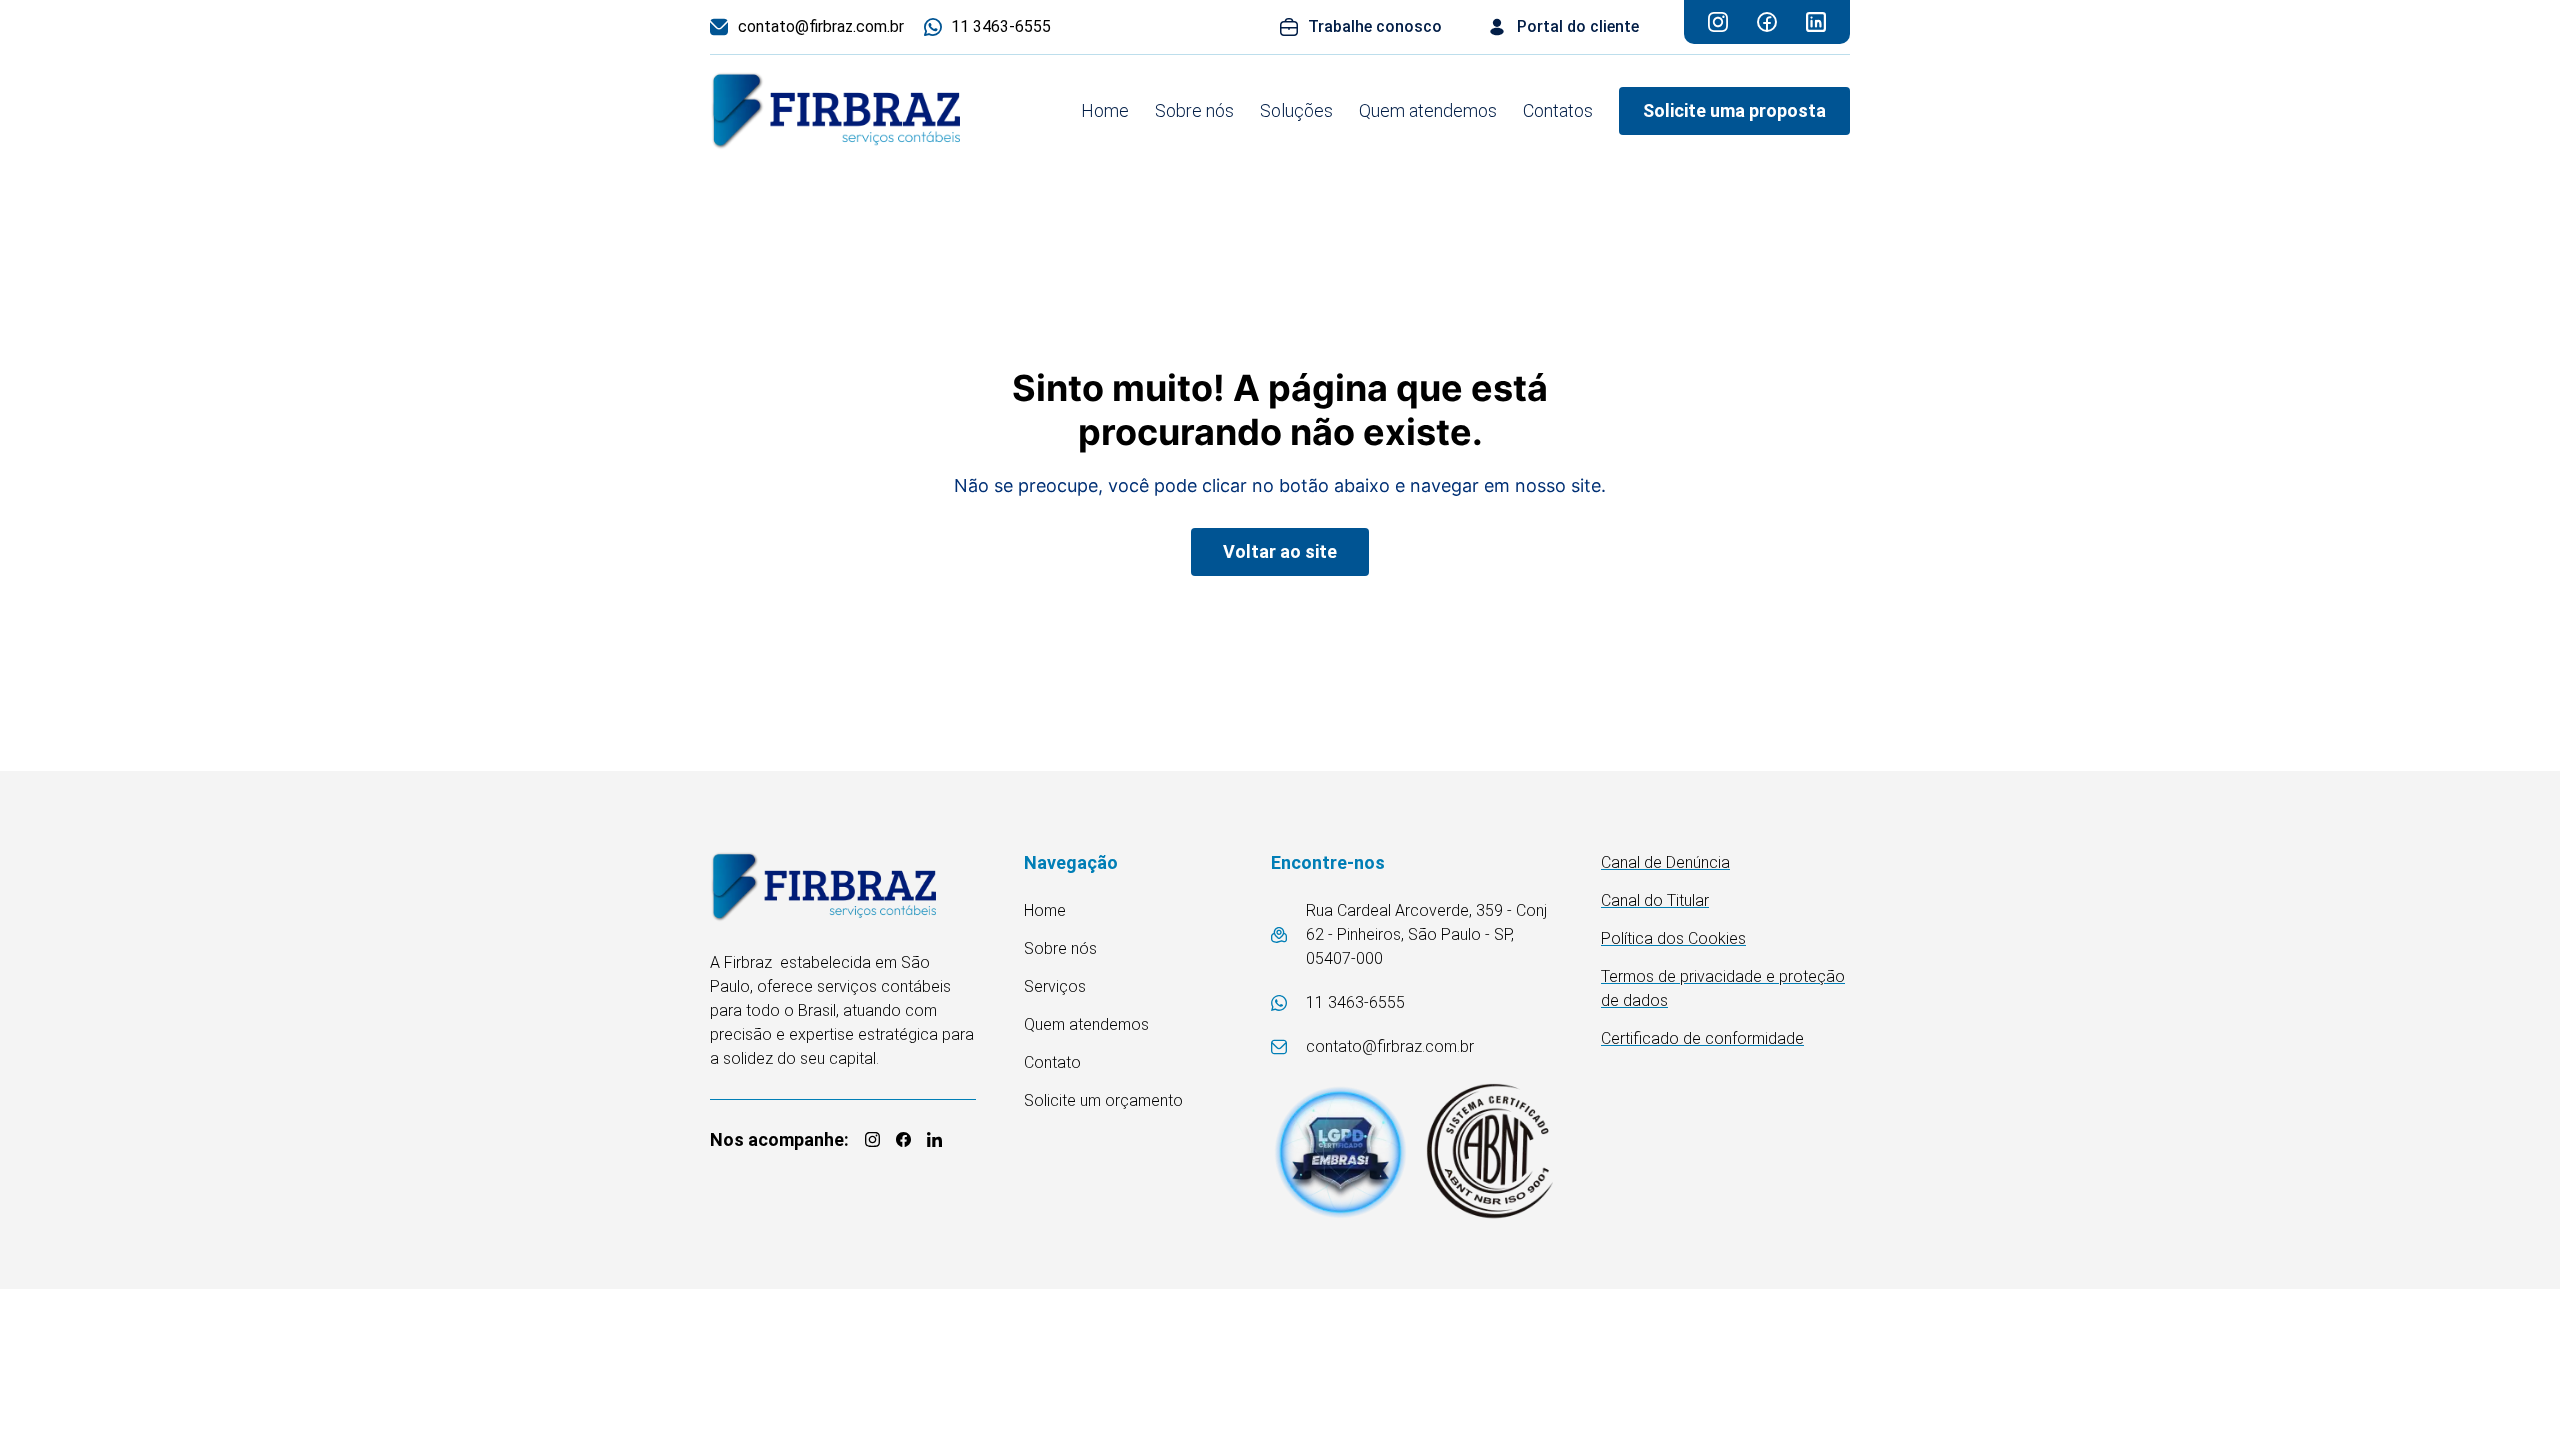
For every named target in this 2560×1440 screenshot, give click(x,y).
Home (1105, 110)
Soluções (1296, 110)
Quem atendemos (1428, 110)
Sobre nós (1194, 110)
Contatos (1558, 110)
